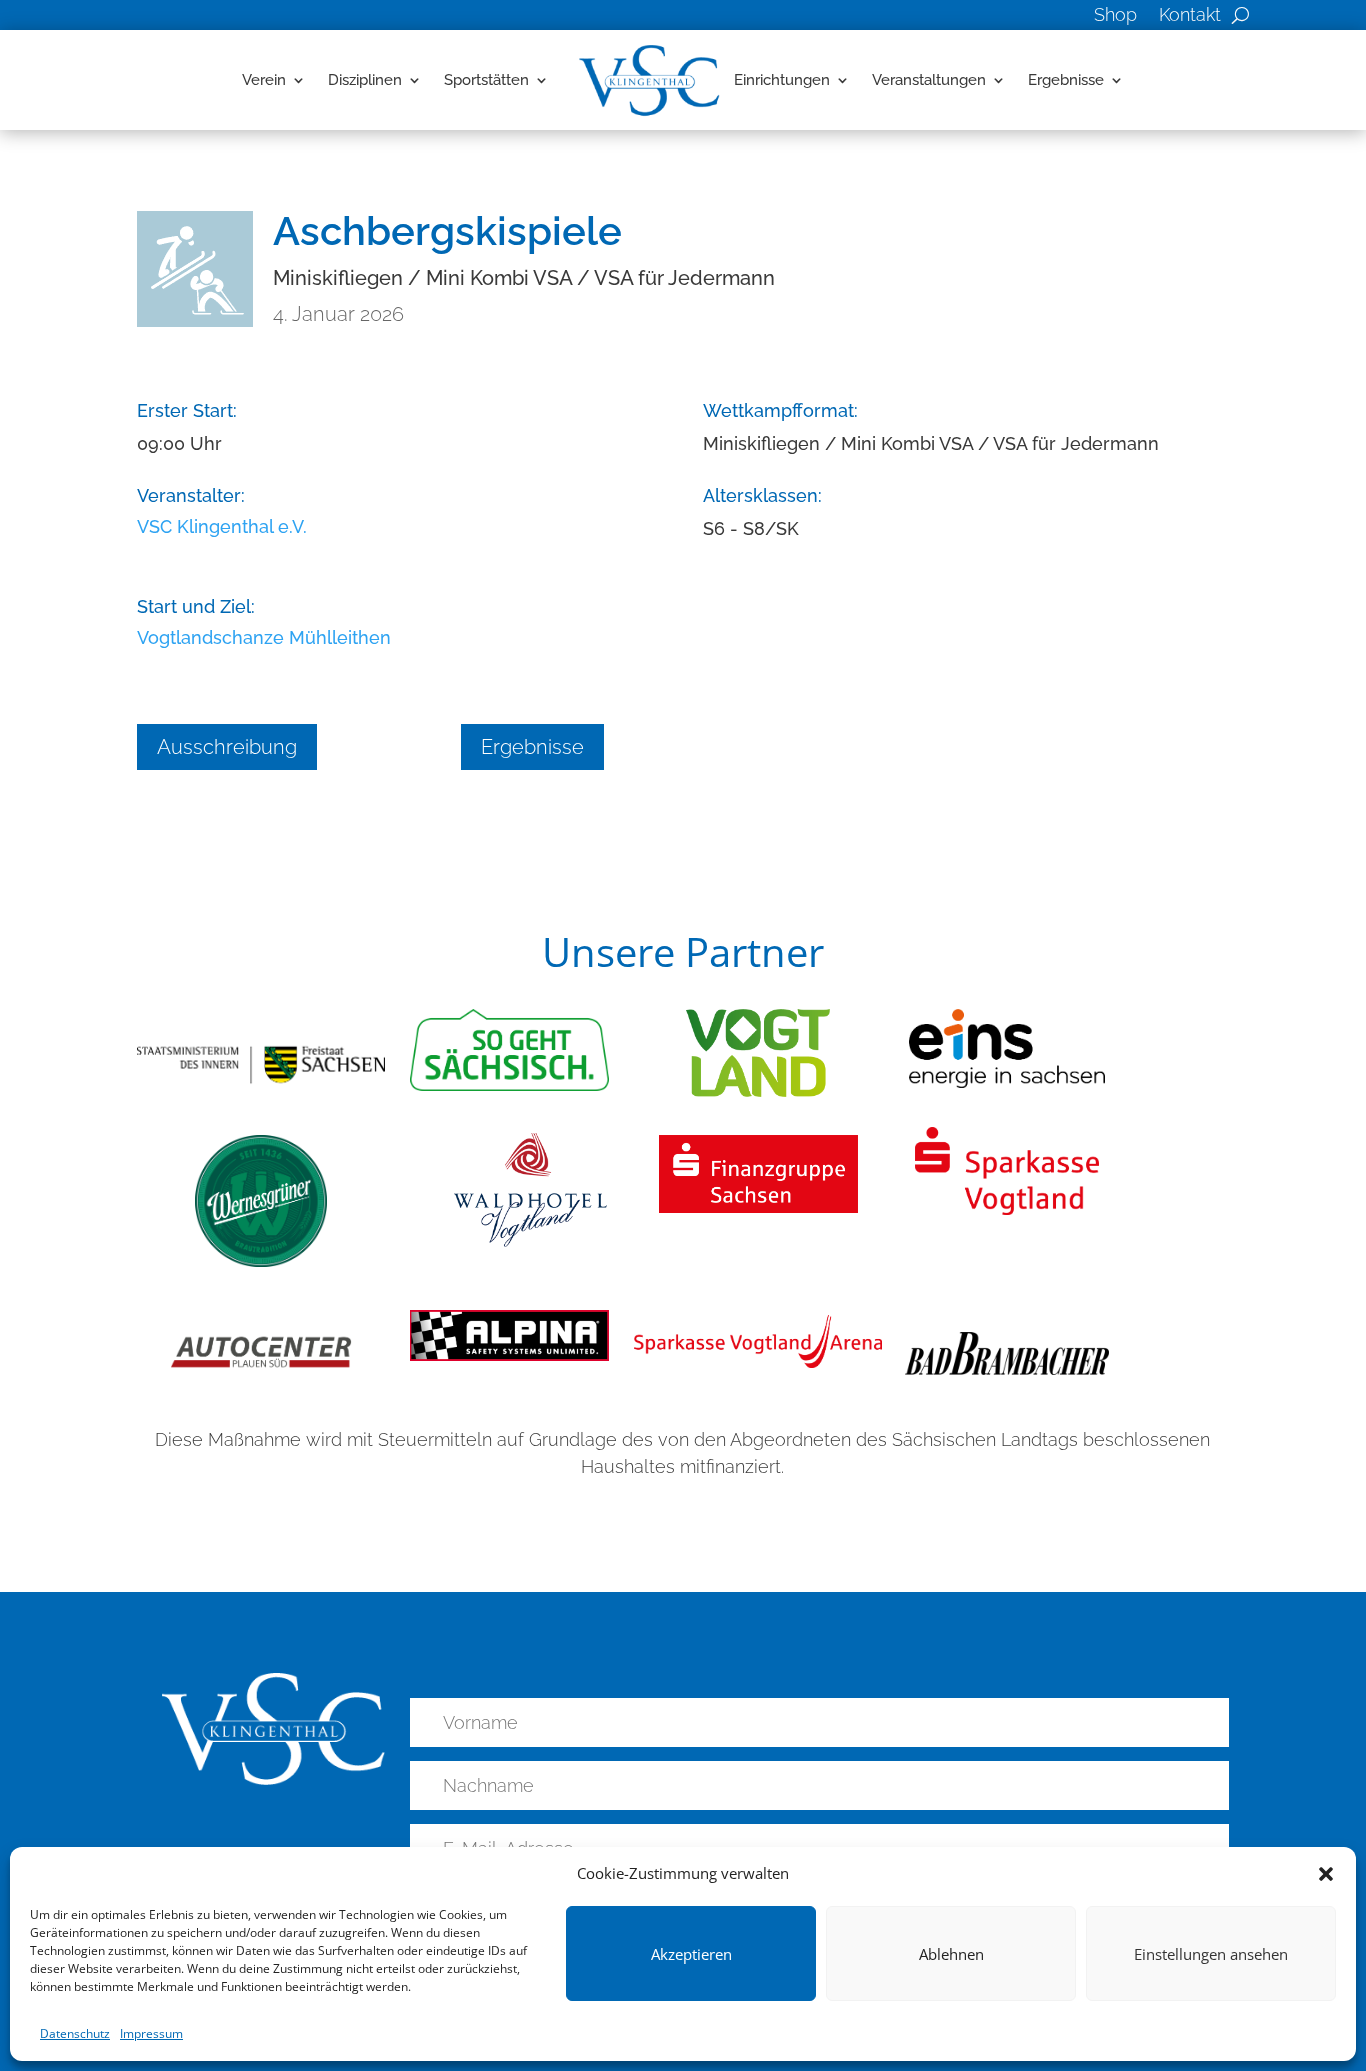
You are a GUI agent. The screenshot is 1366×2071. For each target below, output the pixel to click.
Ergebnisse (1066, 80)
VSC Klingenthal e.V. (222, 526)
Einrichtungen (782, 80)
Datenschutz (75, 2033)
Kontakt (1190, 16)
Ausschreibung (227, 747)
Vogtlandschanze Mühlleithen (264, 637)
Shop (1115, 16)
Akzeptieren (691, 1954)
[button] (1326, 1874)
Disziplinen (365, 80)
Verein (264, 80)
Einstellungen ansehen (1211, 1954)
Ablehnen (951, 1954)
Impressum (151, 2033)
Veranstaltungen (929, 80)
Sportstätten (486, 80)
